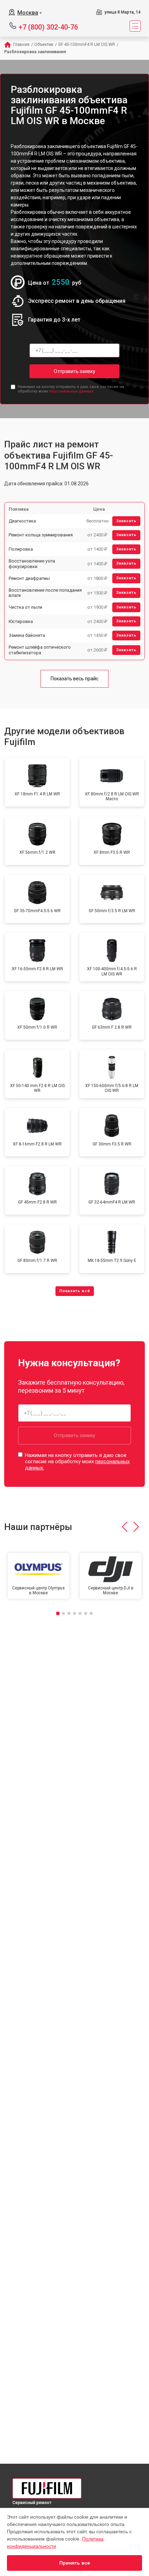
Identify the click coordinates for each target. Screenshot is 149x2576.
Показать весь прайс (74, 679)
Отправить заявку (74, 371)
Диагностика (22, 521)
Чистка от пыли (25, 607)
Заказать (126, 521)
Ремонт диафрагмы (29, 578)
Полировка (21, 549)
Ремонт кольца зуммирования (41, 535)
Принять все (75, 2563)
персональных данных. (72, 391)
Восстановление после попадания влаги (45, 593)
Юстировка (21, 621)
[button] (125, 1527)
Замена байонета (27, 635)
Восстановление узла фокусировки (32, 564)
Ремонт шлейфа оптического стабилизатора (40, 650)
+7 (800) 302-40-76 (48, 27)
